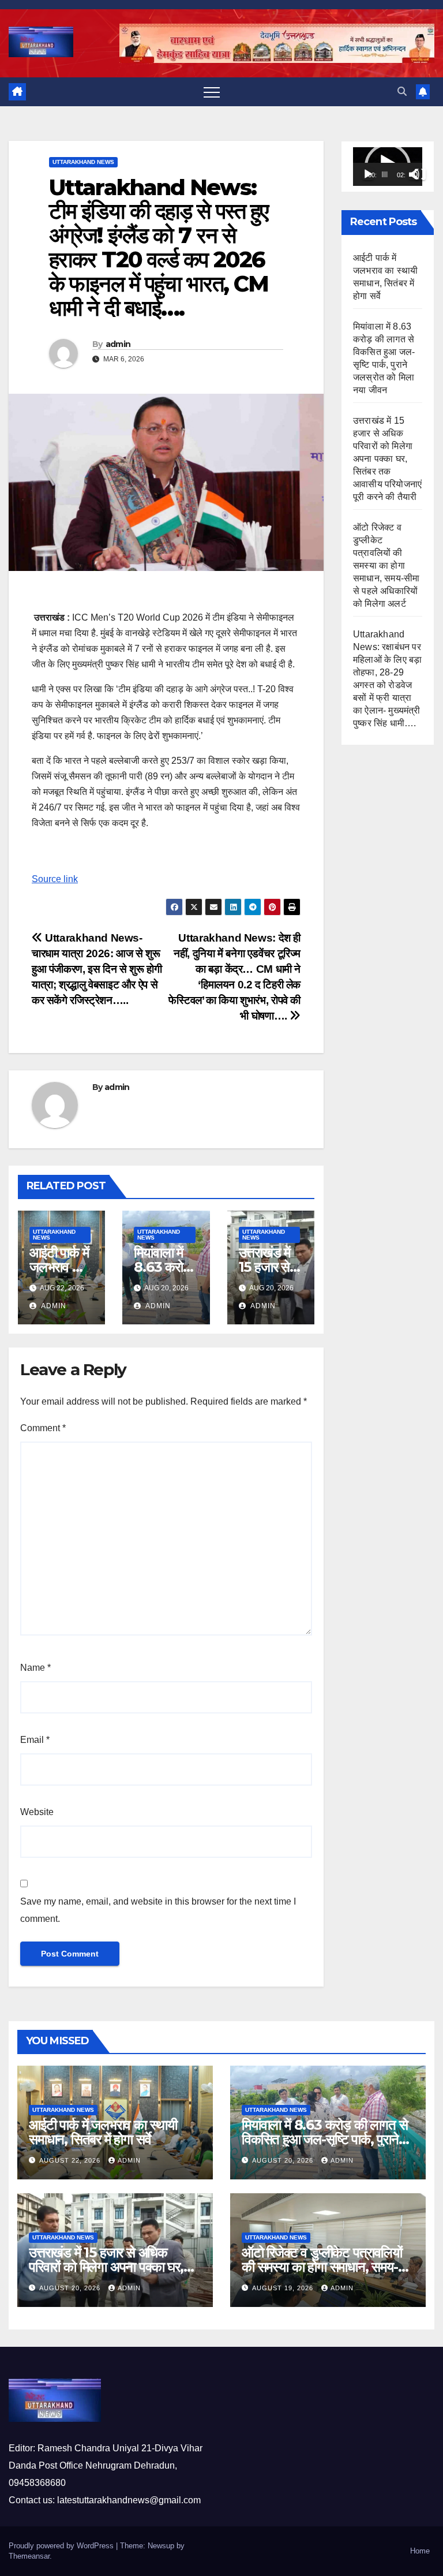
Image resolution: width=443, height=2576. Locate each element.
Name (35, 1668)
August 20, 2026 (284, 2160)
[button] (402, 92)
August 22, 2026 (71, 2160)
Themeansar (29, 2556)
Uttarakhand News (83, 162)
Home (420, 2551)
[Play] (368, 174)
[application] (388, 167)
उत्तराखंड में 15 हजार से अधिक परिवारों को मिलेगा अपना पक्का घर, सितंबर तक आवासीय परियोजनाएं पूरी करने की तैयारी (387, 459)
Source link (55, 879)
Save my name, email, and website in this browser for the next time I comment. (158, 1910)
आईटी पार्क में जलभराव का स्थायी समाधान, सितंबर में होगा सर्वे (103, 2132)
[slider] (385, 174)
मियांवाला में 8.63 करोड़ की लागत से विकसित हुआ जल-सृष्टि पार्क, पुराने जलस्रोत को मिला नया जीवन (324, 2139)
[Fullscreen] (420, 174)
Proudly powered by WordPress (62, 2546)
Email (35, 1740)
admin (118, 344)
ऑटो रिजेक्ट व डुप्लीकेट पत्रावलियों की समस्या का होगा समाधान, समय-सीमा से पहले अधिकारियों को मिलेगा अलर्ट (386, 565)
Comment (43, 1428)
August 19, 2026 (284, 2288)
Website (37, 1812)
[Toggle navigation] (212, 92)
